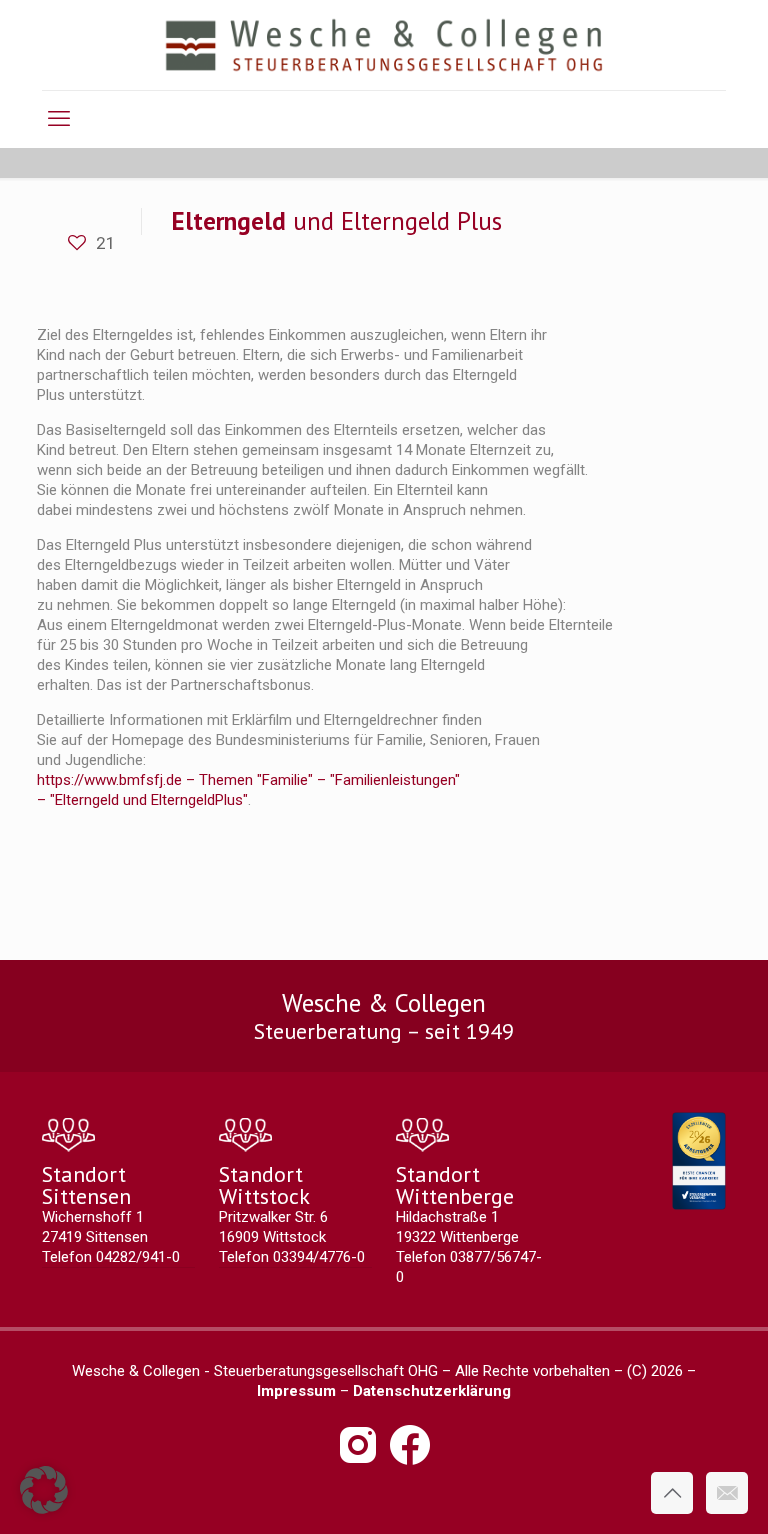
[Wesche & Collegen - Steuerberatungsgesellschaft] (384, 45)
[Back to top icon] (672, 1493)
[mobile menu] (59, 119)
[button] (44, 1490)
